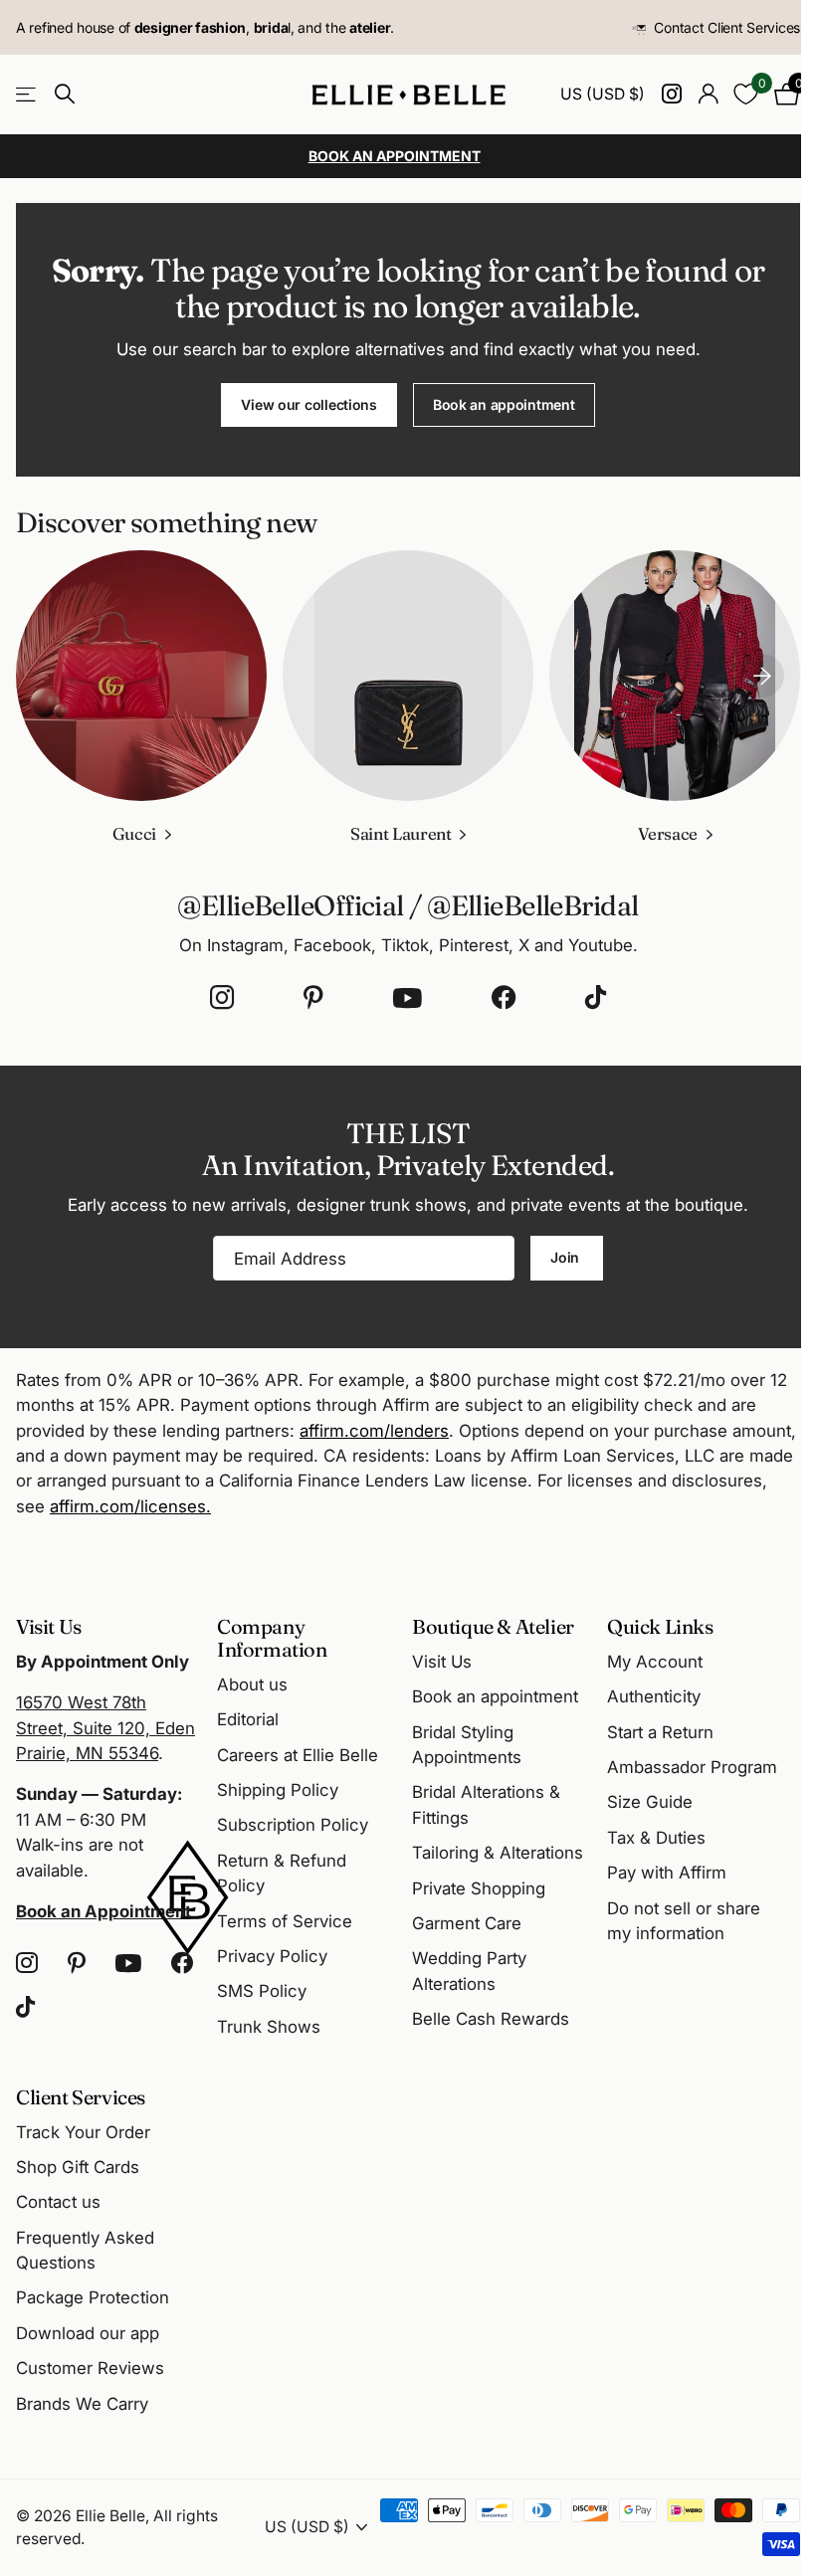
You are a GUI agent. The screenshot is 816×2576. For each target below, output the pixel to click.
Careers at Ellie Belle (298, 1755)
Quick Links (660, 1626)
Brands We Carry (82, 2404)
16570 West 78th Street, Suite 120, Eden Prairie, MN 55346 (105, 1728)
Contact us (58, 2202)
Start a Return (660, 1732)
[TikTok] (596, 998)
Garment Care (467, 1923)
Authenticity (654, 1696)
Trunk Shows (269, 2027)
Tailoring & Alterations (498, 1853)
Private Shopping (479, 1888)
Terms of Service (285, 1921)
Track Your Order (83, 2132)
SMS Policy (262, 1991)
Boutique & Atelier (493, 1626)
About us (252, 1684)
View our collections (308, 404)
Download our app (88, 2333)
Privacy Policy (272, 1956)
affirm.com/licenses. (130, 1506)
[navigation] (762, 676)
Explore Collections (27, 94)
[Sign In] (708, 94)
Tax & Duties (656, 1838)
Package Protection (93, 2297)
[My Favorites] (746, 94)
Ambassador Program (692, 1767)
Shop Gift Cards (78, 2167)
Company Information (272, 1638)
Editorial (248, 1719)
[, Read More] (671, 94)
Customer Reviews (90, 2368)
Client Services (81, 2097)
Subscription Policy (293, 1825)
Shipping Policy (278, 1790)
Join (567, 1257)
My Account (655, 1662)
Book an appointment (504, 404)
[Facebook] (504, 998)
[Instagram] (222, 998)
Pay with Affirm (667, 1873)
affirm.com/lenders (374, 1431)
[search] (65, 94)
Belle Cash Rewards (491, 2019)
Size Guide (650, 1802)
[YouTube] (408, 998)
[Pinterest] (313, 998)
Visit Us (442, 1662)
